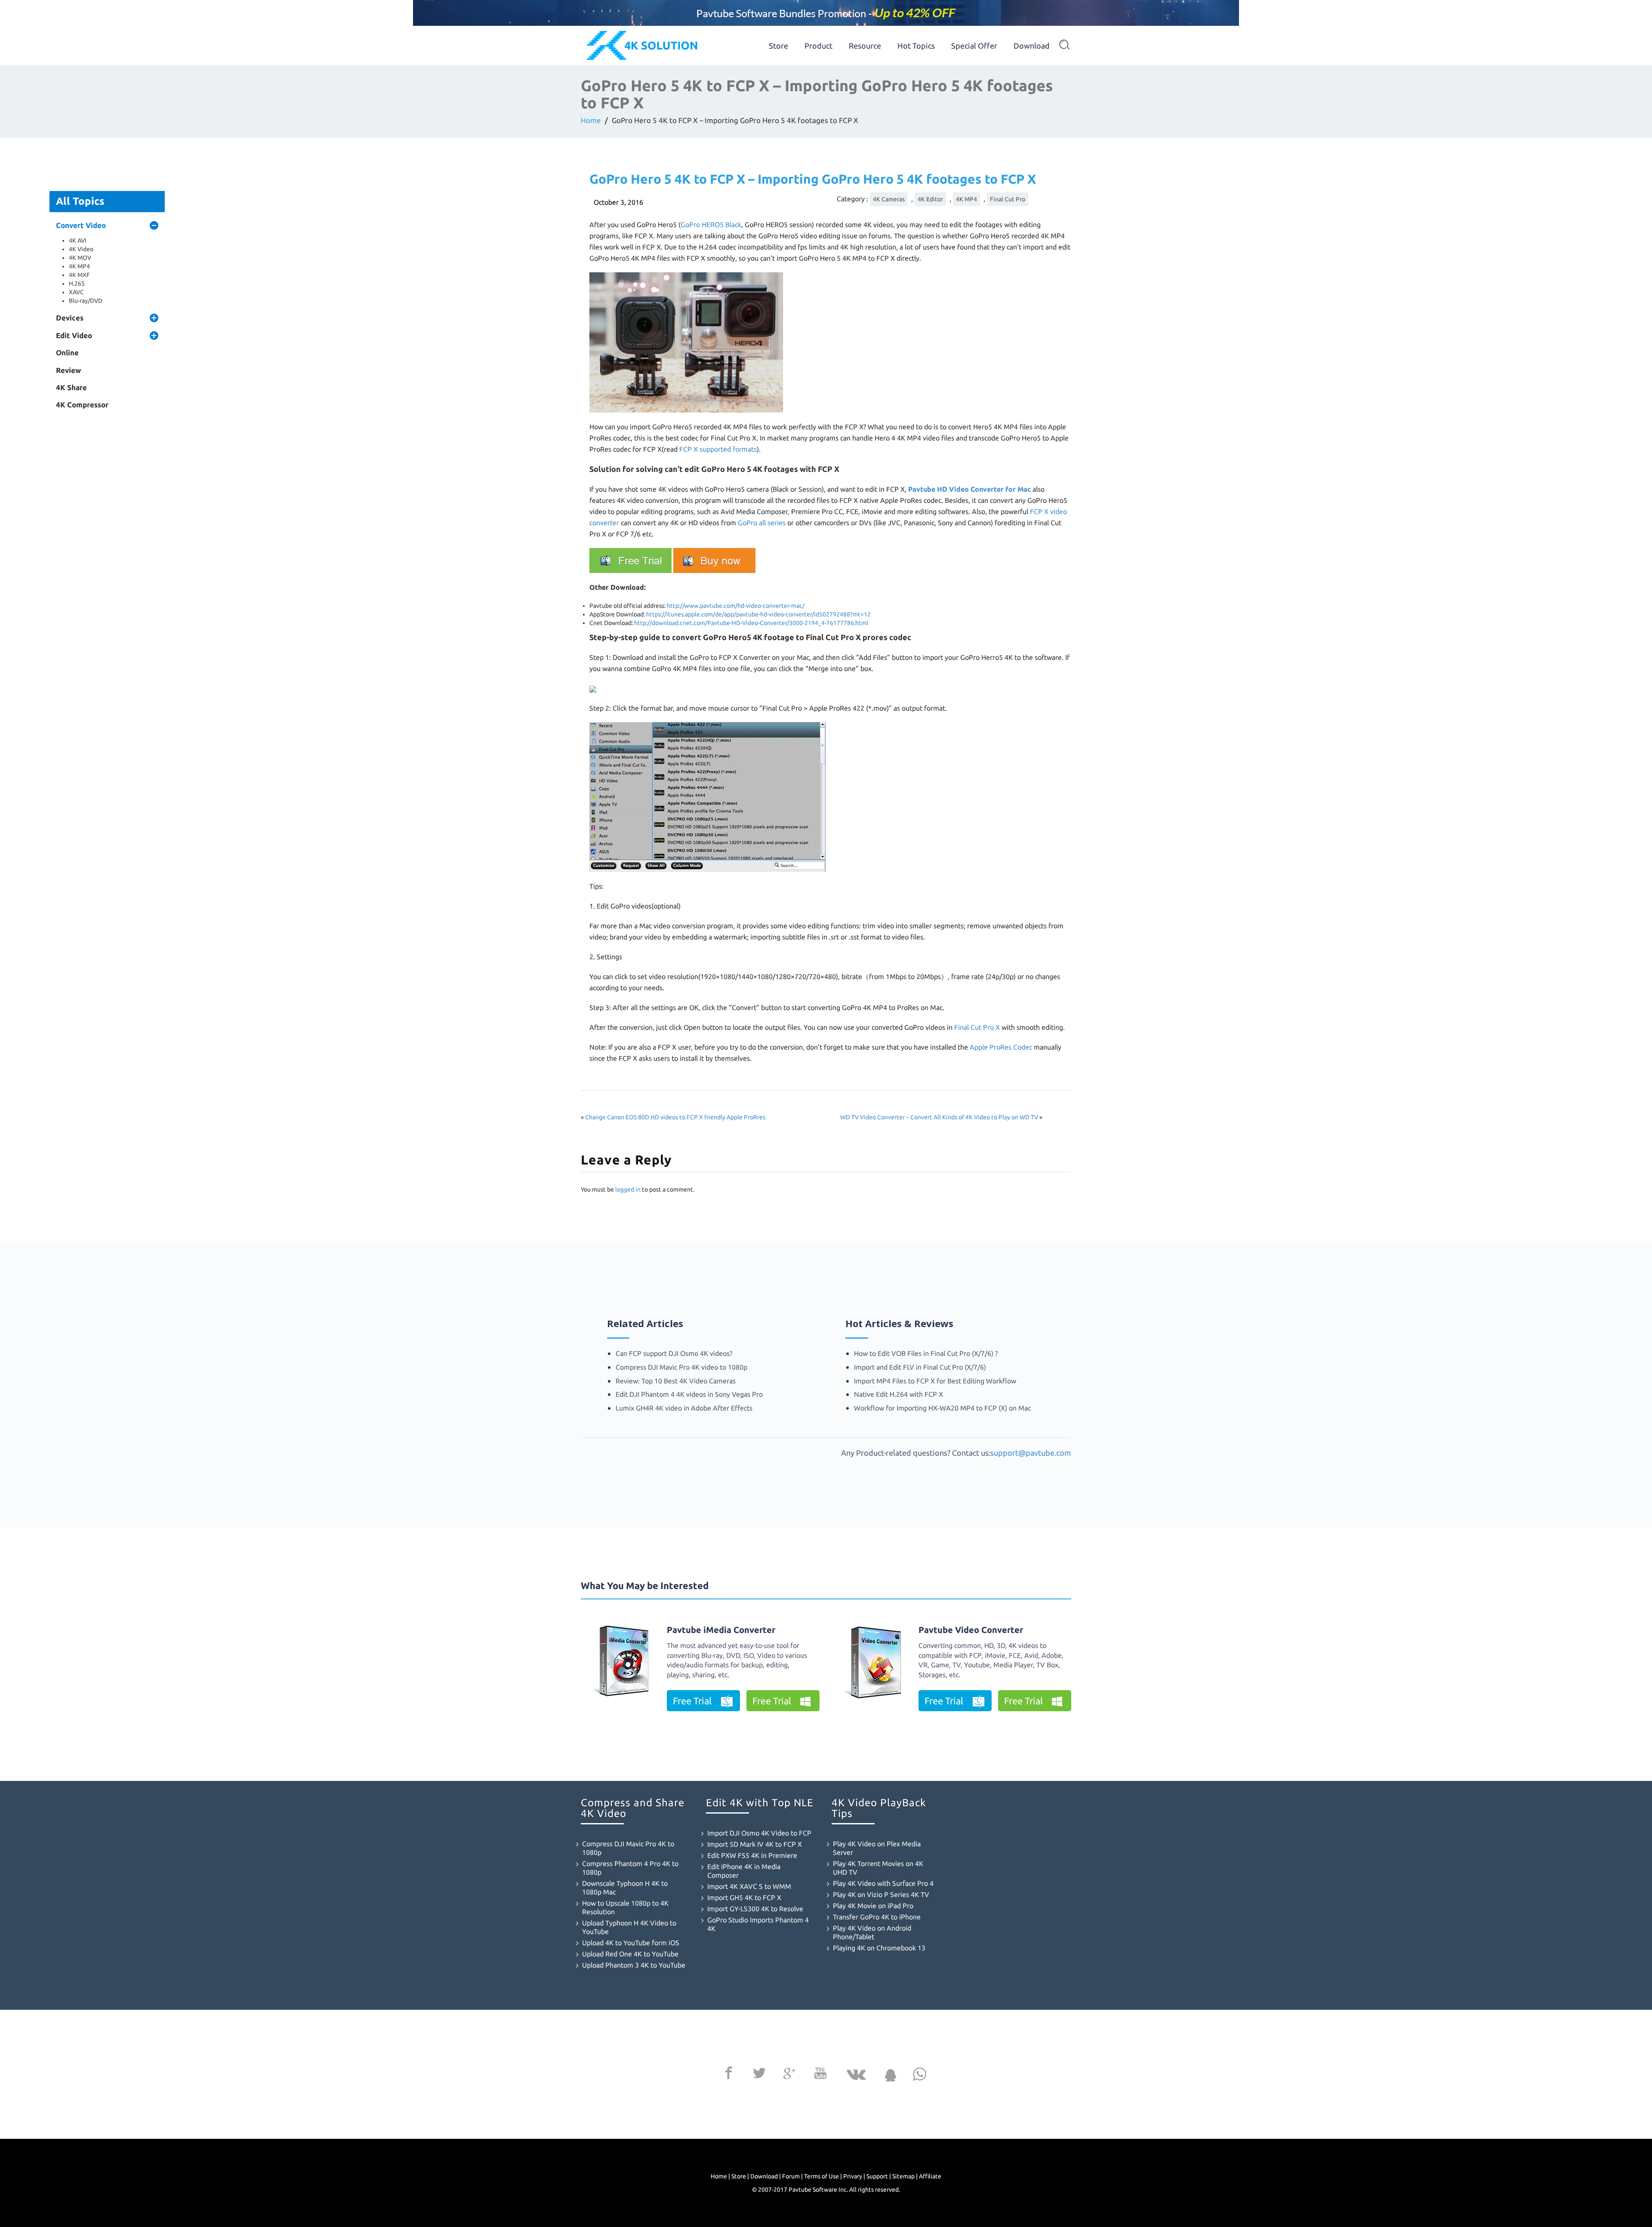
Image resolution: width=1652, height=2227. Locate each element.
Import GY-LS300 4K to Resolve (755, 1909)
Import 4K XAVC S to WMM (749, 1886)
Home (591, 120)
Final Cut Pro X (977, 1027)
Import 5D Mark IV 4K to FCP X (755, 1844)
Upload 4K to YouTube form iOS (631, 1943)
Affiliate (930, 2176)
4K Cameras (889, 199)
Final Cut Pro (1008, 199)
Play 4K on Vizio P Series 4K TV (881, 1894)
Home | (720, 2176)
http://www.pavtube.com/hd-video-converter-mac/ (736, 606)
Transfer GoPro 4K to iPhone (877, 1917)
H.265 (77, 283)
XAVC (76, 292)
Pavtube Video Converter (971, 1630)
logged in (628, 1189)
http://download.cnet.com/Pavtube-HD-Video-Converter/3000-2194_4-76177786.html (751, 623)
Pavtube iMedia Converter (721, 1630)
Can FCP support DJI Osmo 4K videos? (674, 1353)
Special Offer (974, 46)
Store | (740, 2176)
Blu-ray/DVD (86, 301)
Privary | (854, 2176)
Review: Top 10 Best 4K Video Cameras (676, 1381)
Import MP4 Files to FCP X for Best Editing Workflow (935, 1381)
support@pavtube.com (1031, 1453)
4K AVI (78, 240)
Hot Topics (916, 46)
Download (1032, 46)
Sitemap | (905, 2176)
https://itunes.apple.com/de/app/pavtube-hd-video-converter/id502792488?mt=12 (758, 614)
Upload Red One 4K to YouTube (630, 1954)
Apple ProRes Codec (1001, 1047)
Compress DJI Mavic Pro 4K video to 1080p (681, 1367)
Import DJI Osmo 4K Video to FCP (759, 1833)
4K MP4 (79, 266)
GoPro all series (762, 523)
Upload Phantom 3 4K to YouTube (634, 1965)
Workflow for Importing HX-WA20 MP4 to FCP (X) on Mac (942, 1408)
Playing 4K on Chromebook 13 (879, 1948)
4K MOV (80, 258)
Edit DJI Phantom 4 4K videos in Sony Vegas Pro (689, 1394)
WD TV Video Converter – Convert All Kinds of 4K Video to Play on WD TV (939, 1117)
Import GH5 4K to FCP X (744, 1897)
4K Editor (930, 199)
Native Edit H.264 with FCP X (898, 1394)
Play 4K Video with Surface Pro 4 (883, 1883)
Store (778, 46)
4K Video (81, 249)
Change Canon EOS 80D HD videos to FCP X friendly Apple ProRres (675, 1117)
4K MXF (79, 275)
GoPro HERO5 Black (711, 225)
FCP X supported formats (718, 449)
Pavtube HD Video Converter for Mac (969, 489)
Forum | (792, 2176)
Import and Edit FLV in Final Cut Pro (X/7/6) (920, 1367)
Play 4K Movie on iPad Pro (873, 1906)
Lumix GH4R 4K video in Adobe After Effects (684, 1408)
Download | (766, 2176)
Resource (865, 46)
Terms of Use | (823, 2176)
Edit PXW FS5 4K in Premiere (752, 1855)
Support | (879, 2176)
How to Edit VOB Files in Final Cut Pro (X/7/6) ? (926, 1353)
